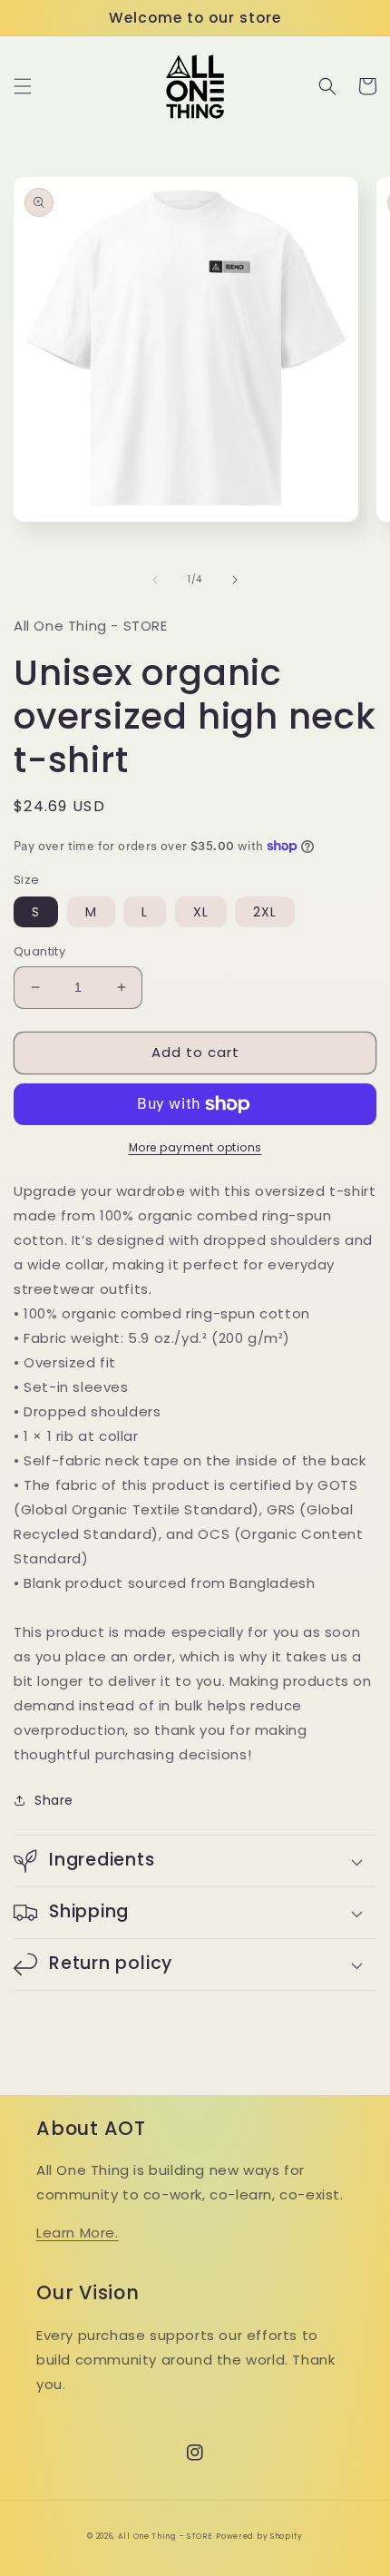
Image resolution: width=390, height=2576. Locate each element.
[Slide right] (235, 580)
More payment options (195, 1147)
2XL (265, 912)
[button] (23, 86)
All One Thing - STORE (166, 2536)
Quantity (39, 951)
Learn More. (78, 2233)
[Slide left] (155, 580)
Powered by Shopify (259, 2536)
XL (201, 912)
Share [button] (54, 1800)
